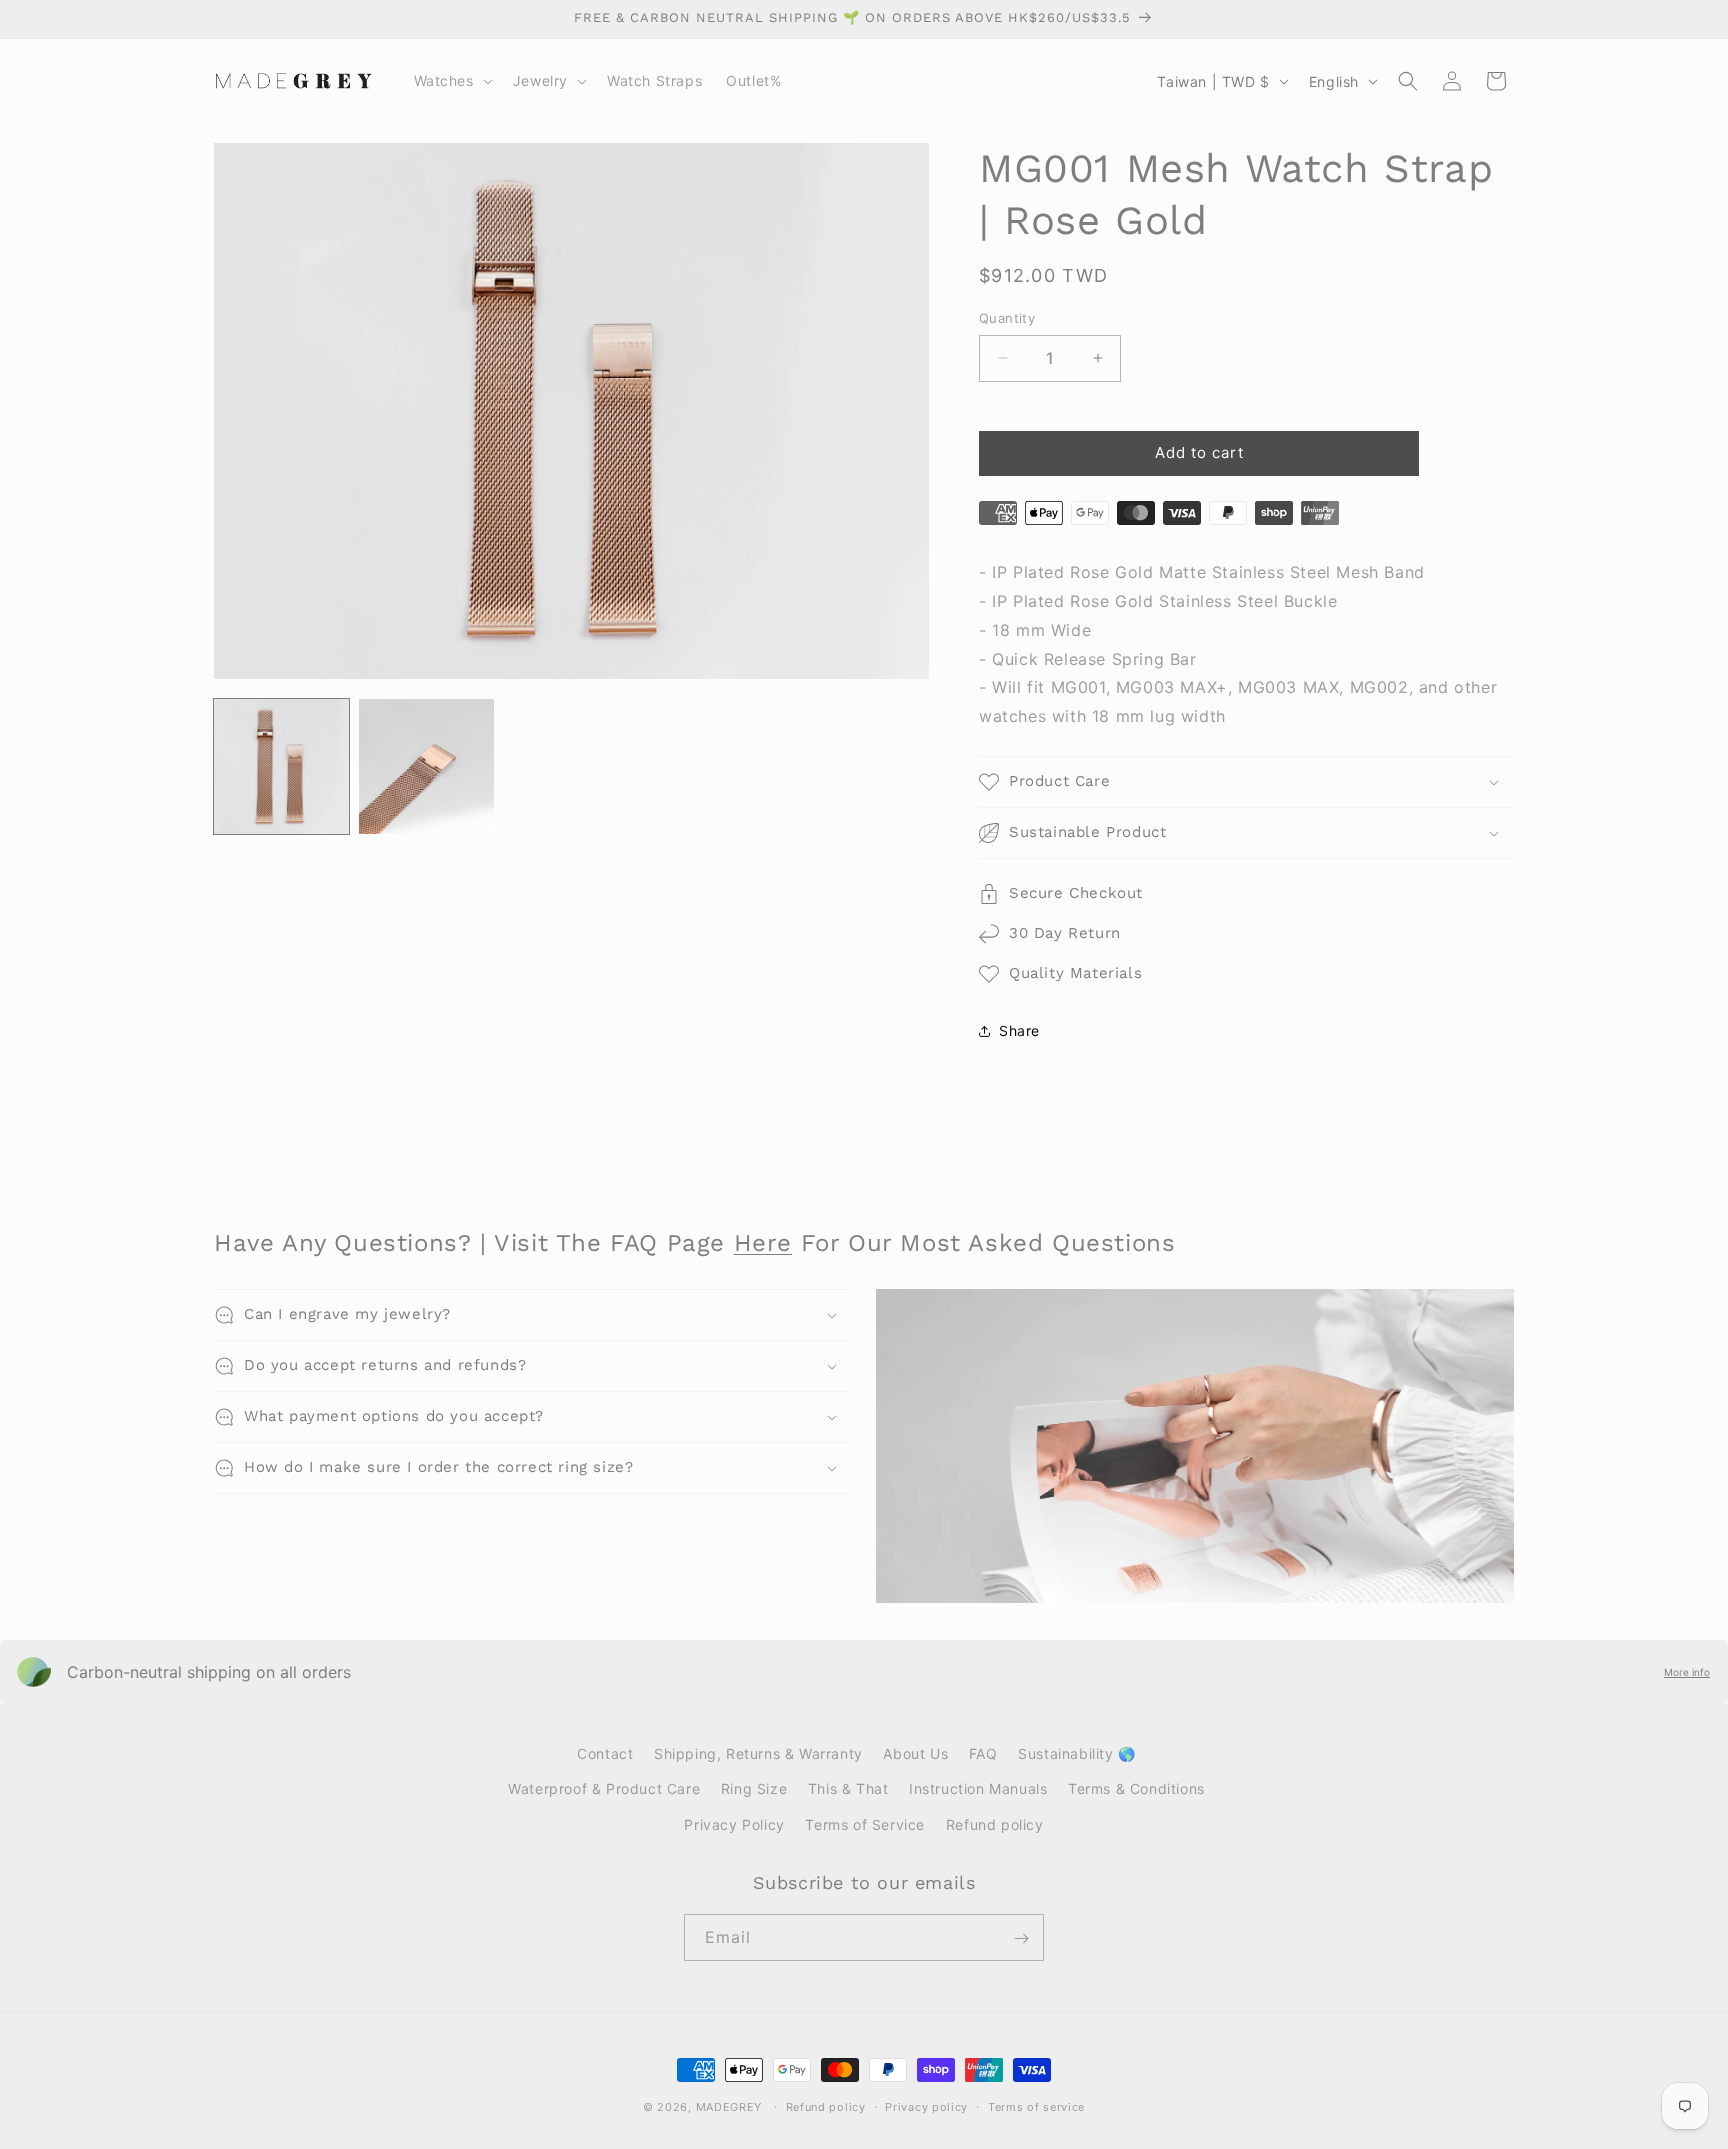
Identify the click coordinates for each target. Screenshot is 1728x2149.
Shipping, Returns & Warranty (758, 1753)
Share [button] (1019, 1030)
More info (1687, 1672)
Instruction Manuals (978, 1788)
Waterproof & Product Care (604, 1788)
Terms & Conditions (1136, 1788)
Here (763, 1243)
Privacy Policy (734, 1823)
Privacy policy (926, 2106)
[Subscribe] (1021, 1938)
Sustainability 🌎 (1077, 1753)
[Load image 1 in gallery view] (281, 766)
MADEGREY (729, 2107)
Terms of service (1036, 2106)
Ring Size (754, 1788)
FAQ (983, 1753)
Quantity (1007, 318)
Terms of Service (865, 1823)
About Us (915, 1753)
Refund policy (995, 1823)
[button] (451, 81)
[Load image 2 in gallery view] (426, 766)
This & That (848, 1788)
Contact (605, 1753)
